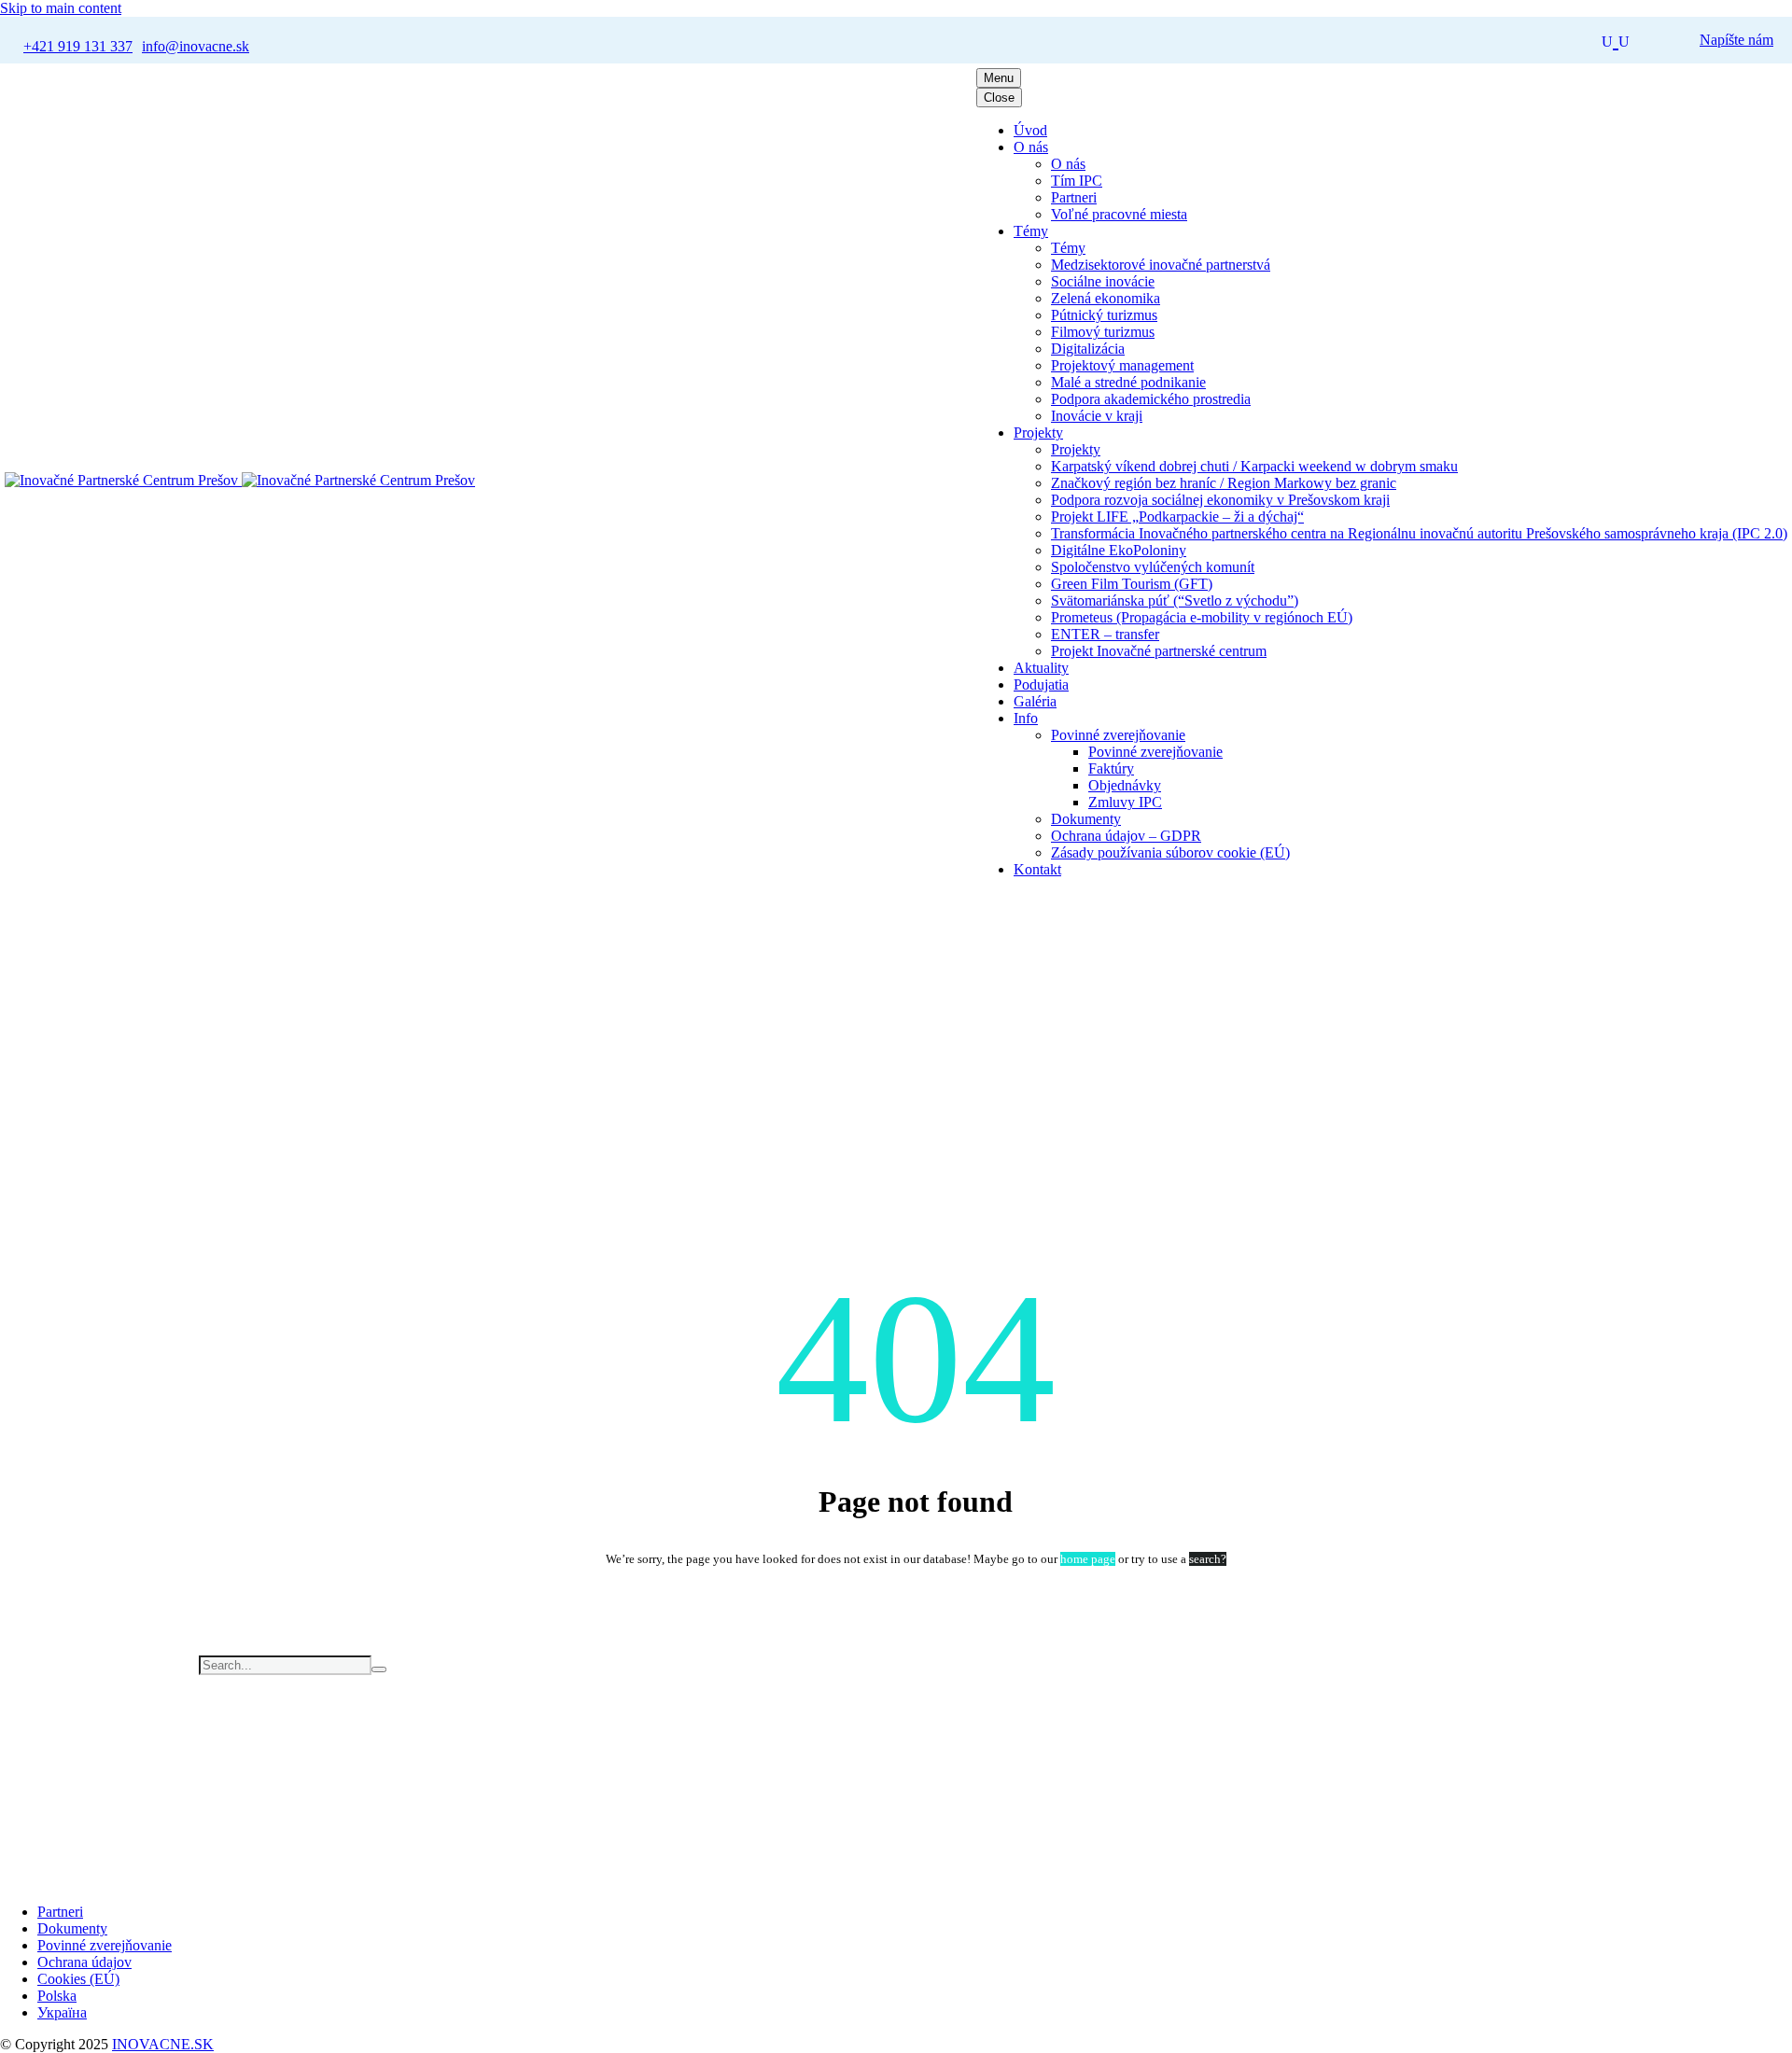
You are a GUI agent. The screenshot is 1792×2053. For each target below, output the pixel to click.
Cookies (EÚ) (78, 1979)
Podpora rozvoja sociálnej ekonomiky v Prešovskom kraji (1220, 500)
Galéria (1035, 701)
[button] (1616, 40)
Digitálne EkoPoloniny (1119, 550)
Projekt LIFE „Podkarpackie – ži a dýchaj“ (1177, 517)
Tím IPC (1077, 181)
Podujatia (1041, 684)
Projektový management (1122, 365)
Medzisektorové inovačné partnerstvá (1161, 265)
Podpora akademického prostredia (1151, 399)
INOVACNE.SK (163, 2044)
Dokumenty (1086, 819)
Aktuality (1041, 668)
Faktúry (1111, 768)
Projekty (1038, 433)
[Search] (379, 1669)
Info (1026, 718)
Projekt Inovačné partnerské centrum (1159, 651)
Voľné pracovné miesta (1119, 214)
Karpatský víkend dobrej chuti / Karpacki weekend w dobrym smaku (1254, 466)
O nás (1031, 147)
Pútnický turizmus (1104, 315)
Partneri (1074, 197)
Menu (999, 78)
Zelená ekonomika (1106, 298)
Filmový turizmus (1103, 332)
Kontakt (1037, 869)
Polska (57, 1996)
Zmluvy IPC (1125, 802)
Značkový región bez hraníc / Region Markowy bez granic (1224, 483)
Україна (62, 2012)
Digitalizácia (1088, 349)
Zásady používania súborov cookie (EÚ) (1170, 852)
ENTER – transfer (1105, 634)
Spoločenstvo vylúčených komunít (1153, 567)
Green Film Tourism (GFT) (1132, 584)
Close (999, 98)
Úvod (1030, 130)
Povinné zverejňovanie (1118, 735)
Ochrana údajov (84, 1962)
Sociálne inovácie (1103, 281)
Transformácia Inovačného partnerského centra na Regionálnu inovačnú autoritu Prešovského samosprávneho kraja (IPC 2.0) (1419, 533)
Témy (1031, 231)
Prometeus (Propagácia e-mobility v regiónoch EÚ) (1202, 617)
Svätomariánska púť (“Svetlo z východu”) (1175, 601)
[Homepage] (240, 480)
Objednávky (1125, 785)
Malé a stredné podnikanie (1128, 382)
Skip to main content (61, 8)
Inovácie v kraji (1097, 416)
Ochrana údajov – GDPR (1126, 836)
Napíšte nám (1736, 40)
